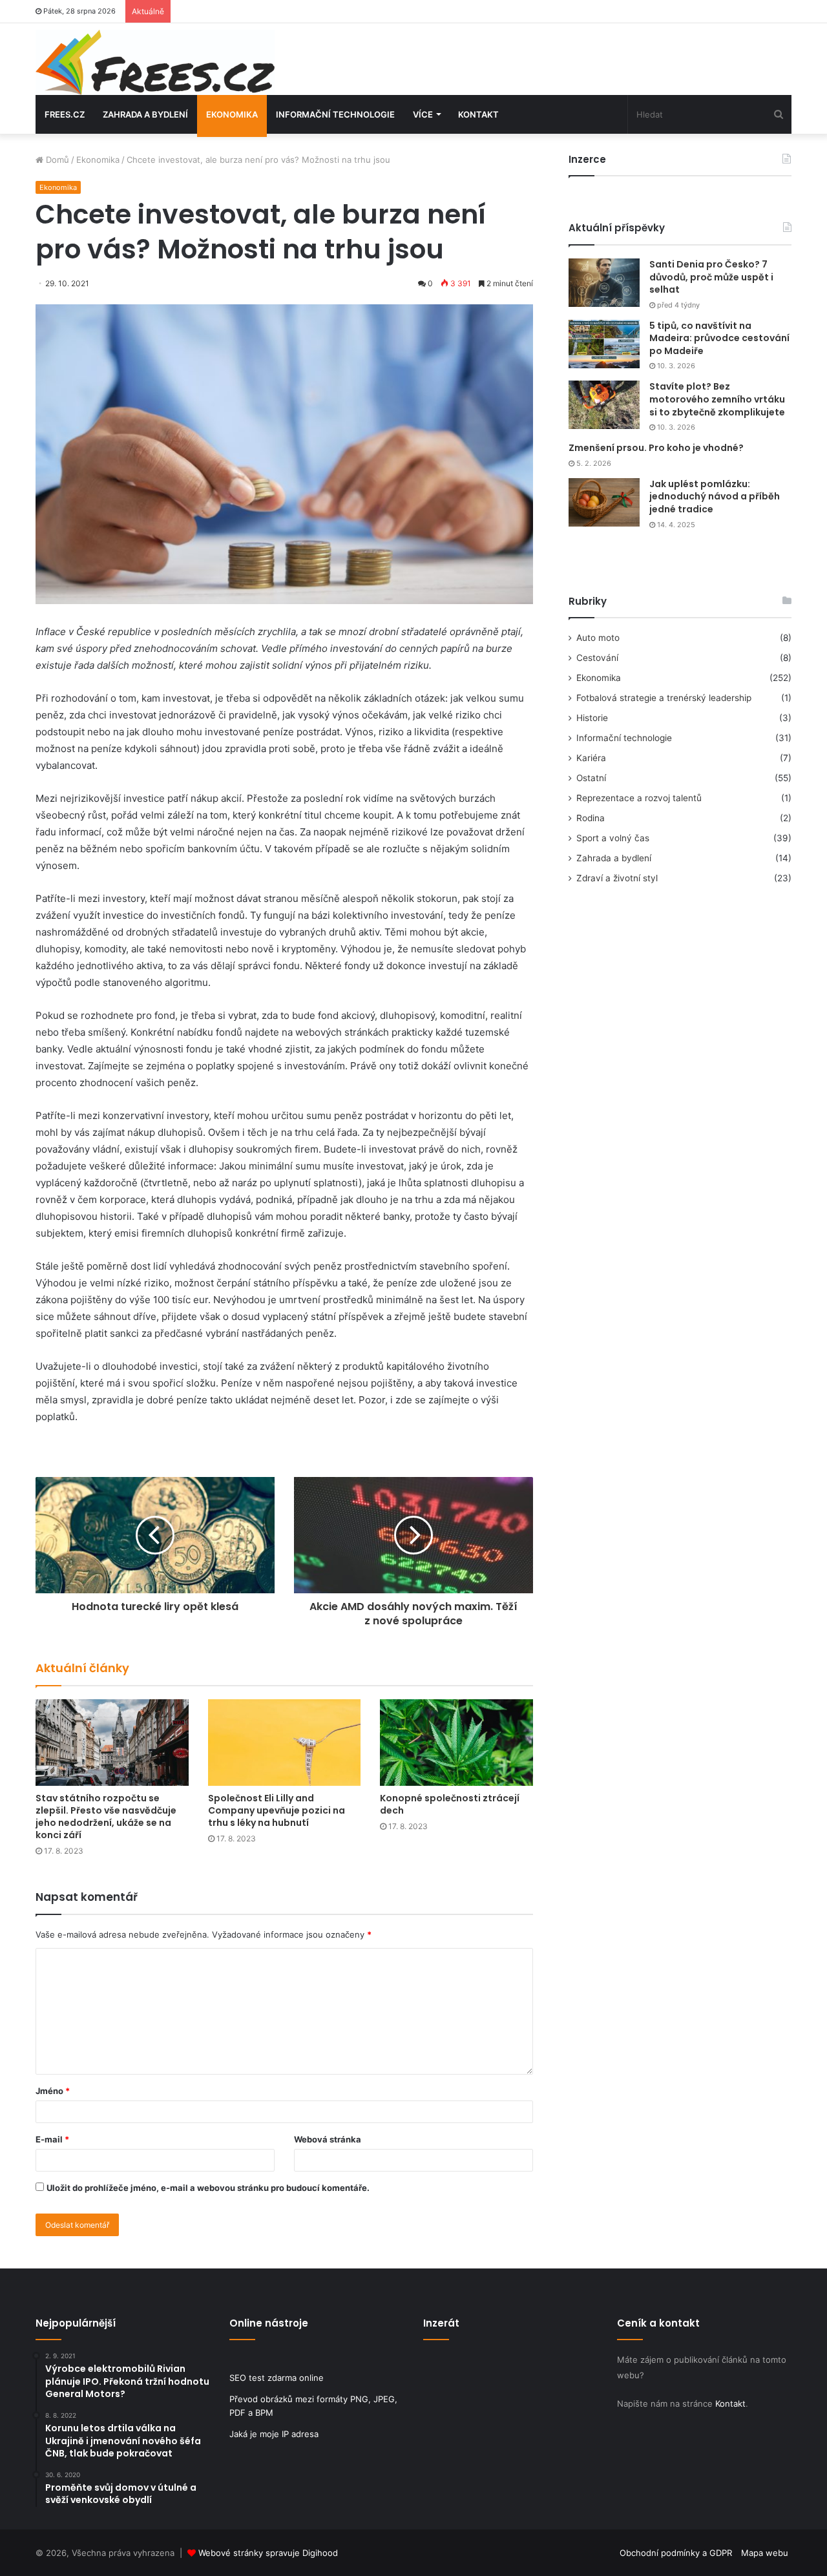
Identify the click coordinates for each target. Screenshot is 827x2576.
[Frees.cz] (155, 62)
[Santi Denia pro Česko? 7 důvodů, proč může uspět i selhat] (604, 283)
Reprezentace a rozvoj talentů (639, 798)
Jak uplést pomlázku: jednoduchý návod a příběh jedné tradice (715, 497)
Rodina (591, 818)
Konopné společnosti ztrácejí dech (450, 1804)
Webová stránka (328, 2139)
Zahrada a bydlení (145, 114)
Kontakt (478, 114)
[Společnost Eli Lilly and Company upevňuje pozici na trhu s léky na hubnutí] (285, 1742)
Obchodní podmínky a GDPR (676, 2553)
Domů (56, 160)
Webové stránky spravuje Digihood (268, 2553)
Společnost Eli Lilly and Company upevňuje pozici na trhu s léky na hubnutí (277, 1810)
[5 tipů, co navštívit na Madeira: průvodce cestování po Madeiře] (604, 344)
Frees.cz (65, 114)
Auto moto (598, 638)
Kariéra (591, 758)
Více (423, 114)
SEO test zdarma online (277, 2378)
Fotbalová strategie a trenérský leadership (664, 698)
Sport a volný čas (613, 838)
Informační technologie (335, 114)
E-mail (52, 2139)
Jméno (53, 2091)
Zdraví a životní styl (617, 878)
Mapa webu (765, 2553)
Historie (592, 718)
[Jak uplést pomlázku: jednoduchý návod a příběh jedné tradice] (604, 502)
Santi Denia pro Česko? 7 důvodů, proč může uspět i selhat (711, 277)
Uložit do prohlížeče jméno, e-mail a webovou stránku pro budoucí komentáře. (208, 2188)
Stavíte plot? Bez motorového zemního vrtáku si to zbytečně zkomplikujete (717, 399)
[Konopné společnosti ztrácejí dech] (456, 1742)
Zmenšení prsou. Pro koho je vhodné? (656, 448)
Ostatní (591, 778)
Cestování (597, 658)
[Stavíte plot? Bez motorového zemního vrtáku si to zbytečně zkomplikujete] (604, 405)
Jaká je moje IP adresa (274, 2434)
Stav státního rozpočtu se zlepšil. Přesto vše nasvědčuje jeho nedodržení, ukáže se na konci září (106, 1817)
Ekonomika (232, 114)
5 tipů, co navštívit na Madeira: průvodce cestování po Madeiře (719, 338)
